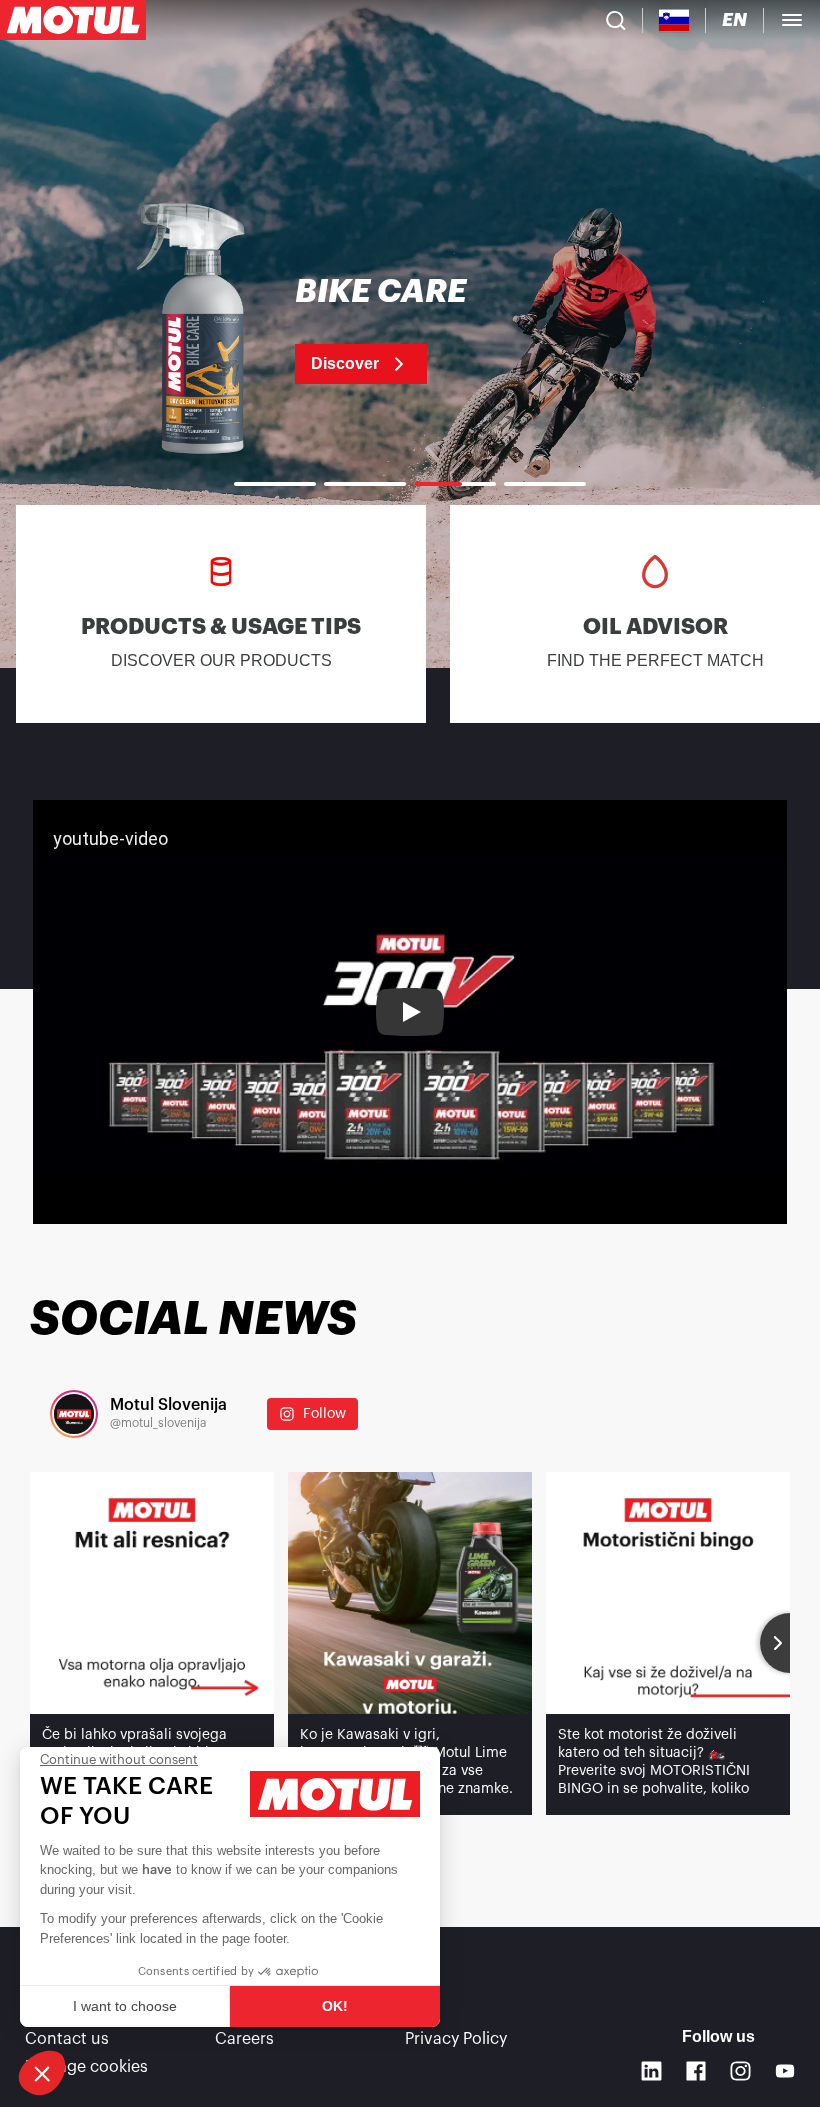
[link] (410, 330)
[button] (42, 2073)
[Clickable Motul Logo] (73, 20)
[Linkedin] (651, 2071)
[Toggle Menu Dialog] (792, 20)
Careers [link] (244, 2039)
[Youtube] (785, 2071)
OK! (335, 2006)
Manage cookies (86, 2067)
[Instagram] (740, 2071)
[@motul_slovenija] (74, 1414)
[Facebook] (696, 2071)
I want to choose (125, 2006)
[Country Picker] (674, 20)
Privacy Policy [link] (456, 2039)
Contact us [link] (67, 2039)
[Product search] (616, 20)
